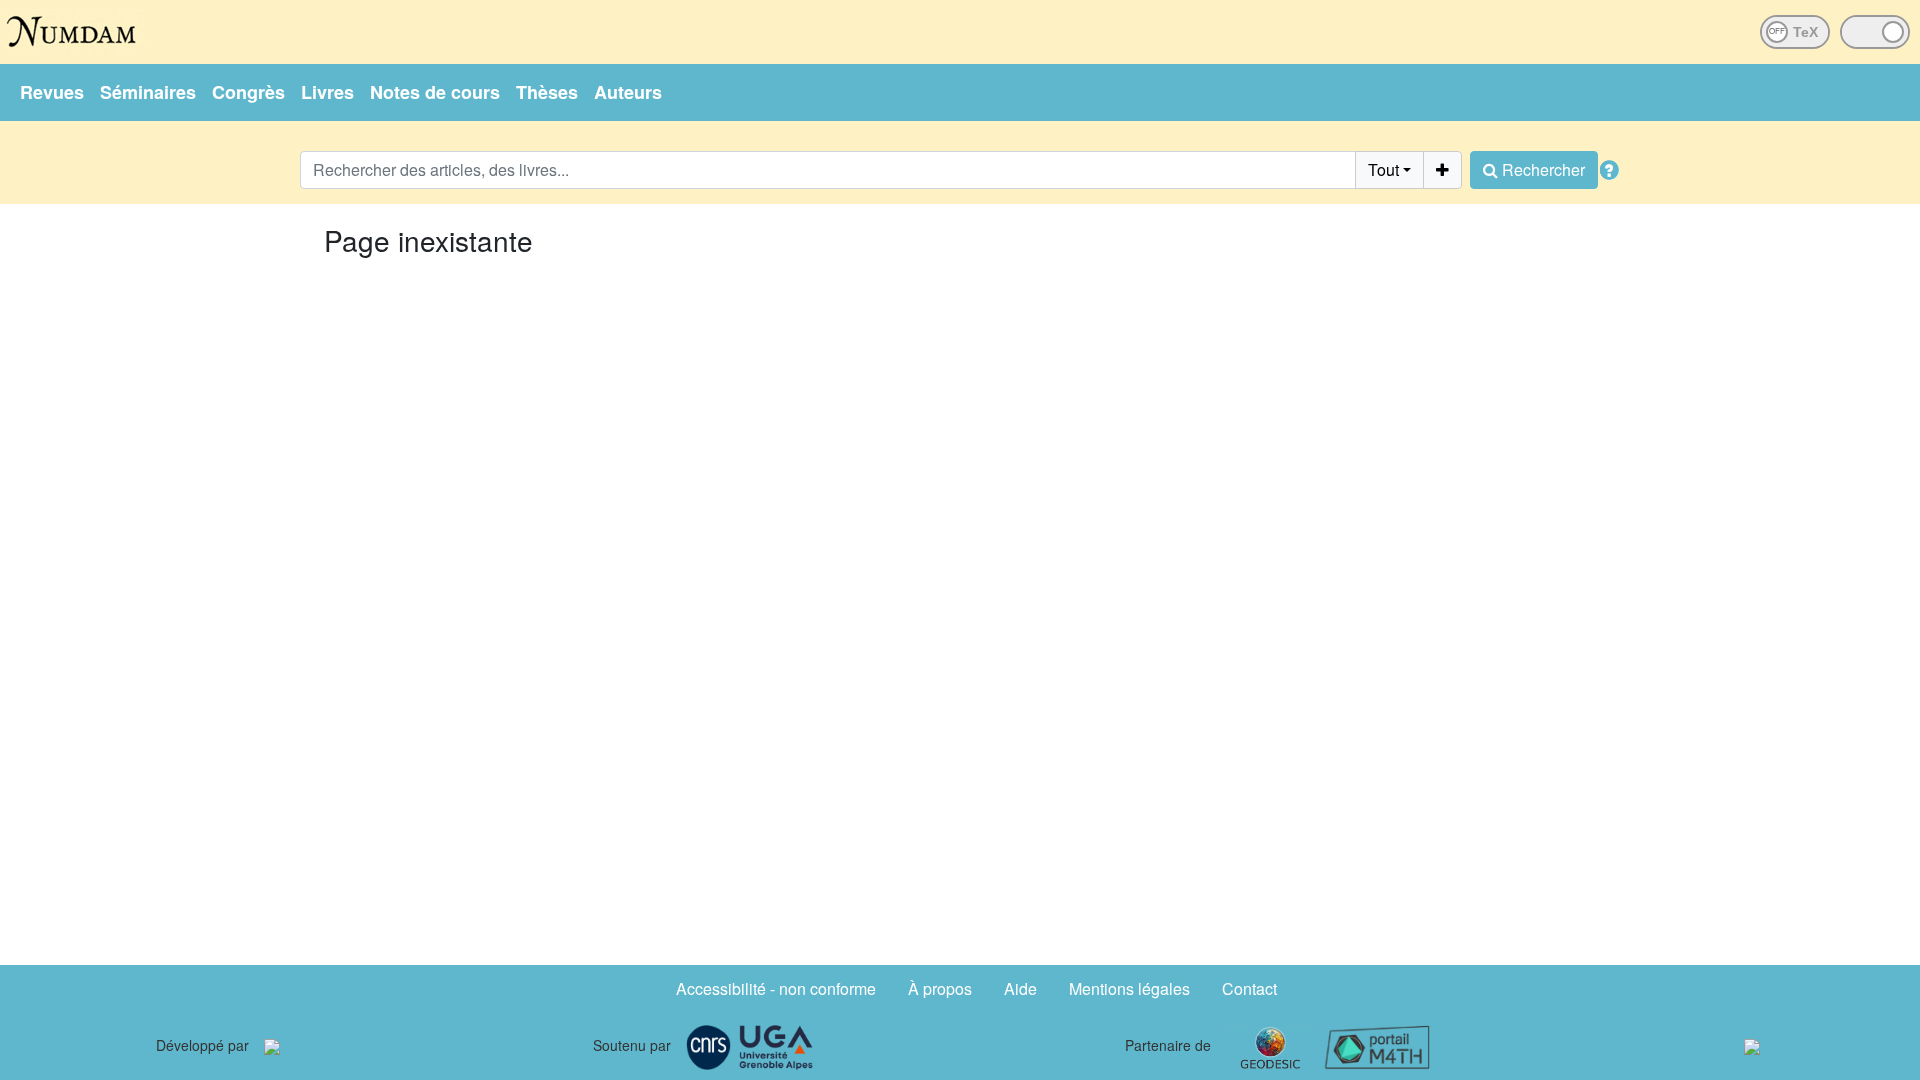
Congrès (248, 92)
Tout (1383, 169)
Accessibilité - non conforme (776, 988)
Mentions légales (1129, 988)
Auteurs (628, 92)
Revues (52, 92)
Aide (1020, 988)
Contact (1249, 988)
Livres (327, 92)
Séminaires (148, 92)
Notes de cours (435, 92)
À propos (940, 988)
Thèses (547, 92)
